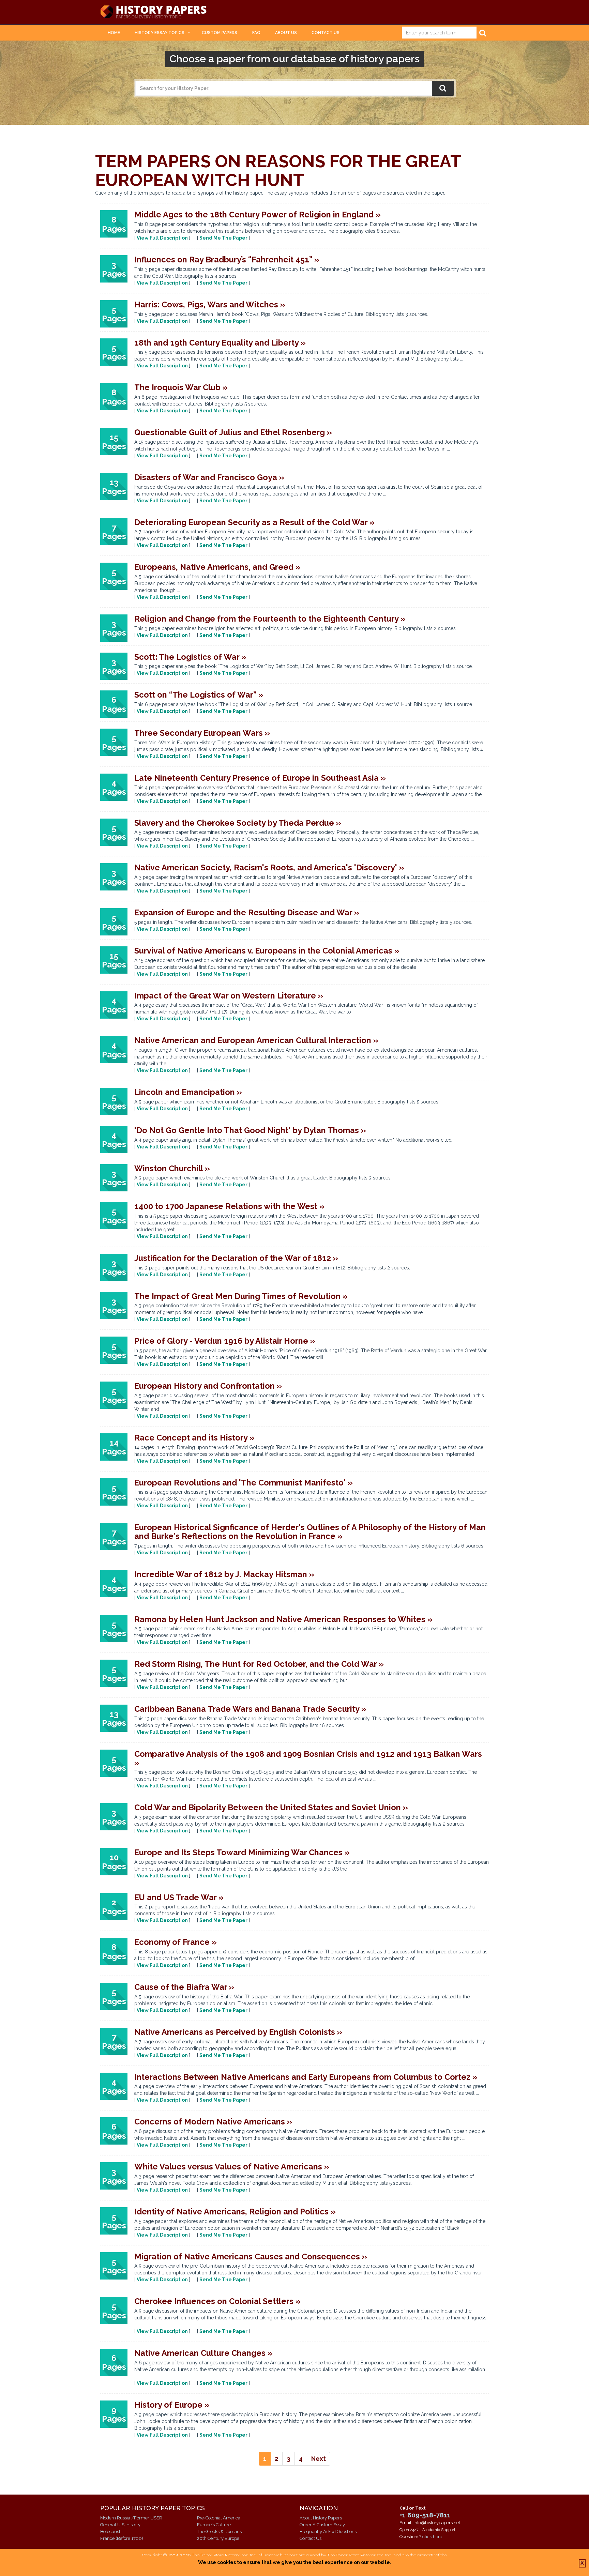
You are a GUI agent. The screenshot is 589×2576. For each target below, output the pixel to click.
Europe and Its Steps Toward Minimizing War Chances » (242, 1852)
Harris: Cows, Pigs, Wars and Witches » (210, 304)
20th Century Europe (218, 2538)
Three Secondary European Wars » (202, 733)
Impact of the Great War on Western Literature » (229, 996)
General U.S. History (120, 2525)
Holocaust (110, 2532)
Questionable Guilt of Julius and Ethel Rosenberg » (233, 432)
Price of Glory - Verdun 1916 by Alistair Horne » (225, 1341)
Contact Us (326, 33)
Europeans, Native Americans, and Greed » (217, 567)
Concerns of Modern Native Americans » (213, 2122)
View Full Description (162, 238)
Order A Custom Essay (322, 2525)
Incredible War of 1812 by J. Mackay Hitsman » (224, 1574)
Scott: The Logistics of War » (190, 657)
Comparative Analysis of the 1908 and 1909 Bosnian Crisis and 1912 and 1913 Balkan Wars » (308, 1758)
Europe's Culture (214, 2525)
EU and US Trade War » (179, 1897)
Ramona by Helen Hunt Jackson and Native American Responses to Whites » (283, 1619)
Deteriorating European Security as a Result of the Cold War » (254, 522)
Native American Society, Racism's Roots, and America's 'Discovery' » (269, 867)
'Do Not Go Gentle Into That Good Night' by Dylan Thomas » (250, 1130)
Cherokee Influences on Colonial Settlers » (217, 2301)
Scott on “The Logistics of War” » (199, 695)
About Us (286, 33)
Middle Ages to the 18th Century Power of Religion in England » (258, 215)
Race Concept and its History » (194, 1438)
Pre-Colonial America (219, 2518)
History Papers (153, 12)
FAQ (256, 33)
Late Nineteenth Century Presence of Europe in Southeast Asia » (260, 778)
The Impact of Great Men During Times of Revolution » (241, 1296)
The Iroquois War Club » (181, 387)
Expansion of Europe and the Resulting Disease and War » (247, 912)
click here (432, 2537)
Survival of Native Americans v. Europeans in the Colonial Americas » (267, 951)
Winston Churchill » (172, 1168)
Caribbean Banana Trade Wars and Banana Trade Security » (250, 1709)
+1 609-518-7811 (425, 2515)
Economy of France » (176, 1942)
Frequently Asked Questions (328, 2532)
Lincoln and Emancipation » (188, 1092)
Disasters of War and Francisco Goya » (209, 477)
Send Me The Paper (223, 238)
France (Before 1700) (122, 2538)
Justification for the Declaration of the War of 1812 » (236, 1258)
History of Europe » (172, 2405)
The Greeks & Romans (219, 2532)
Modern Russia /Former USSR (131, 2518)
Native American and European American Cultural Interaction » (256, 1040)
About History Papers (321, 2518)
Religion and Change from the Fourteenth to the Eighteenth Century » (270, 619)
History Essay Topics (160, 33)
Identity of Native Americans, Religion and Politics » (235, 2212)
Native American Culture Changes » (203, 2353)
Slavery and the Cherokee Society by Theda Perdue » (238, 823)
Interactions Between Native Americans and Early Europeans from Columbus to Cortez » (306, 2077)
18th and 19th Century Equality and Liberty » (220, 343)
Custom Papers (220, 33)
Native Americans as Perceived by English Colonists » (238, 2032)
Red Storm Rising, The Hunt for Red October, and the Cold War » (259, 1664)
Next (319, 2459)
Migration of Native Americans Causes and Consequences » (251, 2257)
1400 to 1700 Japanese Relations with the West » (229, 1206)
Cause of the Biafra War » (184, 1987)
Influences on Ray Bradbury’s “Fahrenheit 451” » (227, 260)
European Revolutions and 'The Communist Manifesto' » (244, 1483)
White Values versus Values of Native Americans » (232, 2167)
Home (114, 33)
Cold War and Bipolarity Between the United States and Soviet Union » (271, 1807)
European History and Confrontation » (208, 1386)
